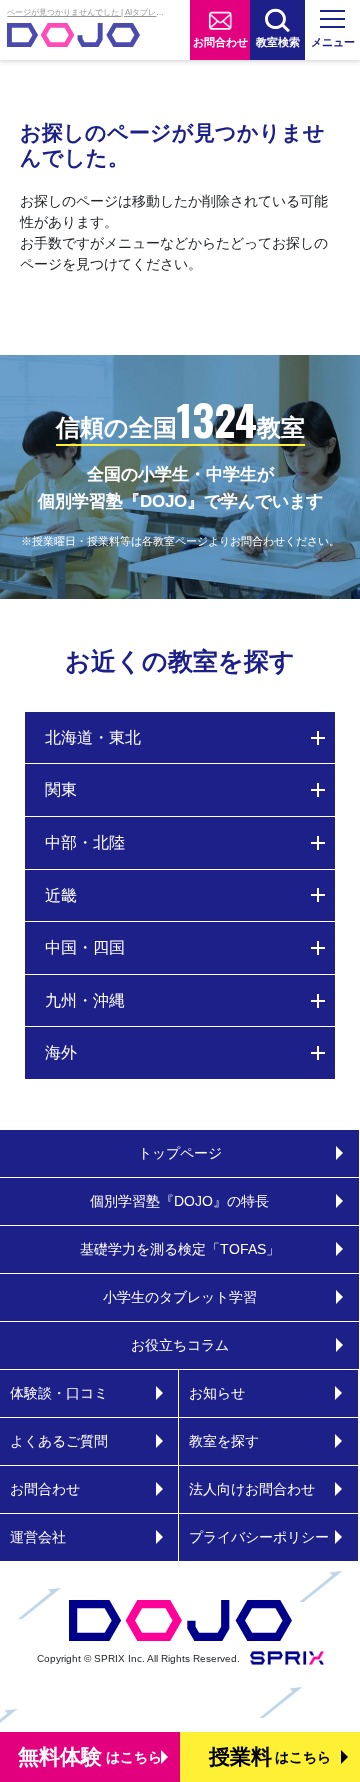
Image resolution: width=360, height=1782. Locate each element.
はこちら (90, 1756)
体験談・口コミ (59, 1393)
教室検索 (278, 42)
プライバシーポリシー (259, 1537)
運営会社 (38, 1537)
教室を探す (224, 1441)
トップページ (180, 1153)
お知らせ (217, 1393)
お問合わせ (220, 42)
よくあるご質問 (59, 1441)
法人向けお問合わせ (252, 1489)
